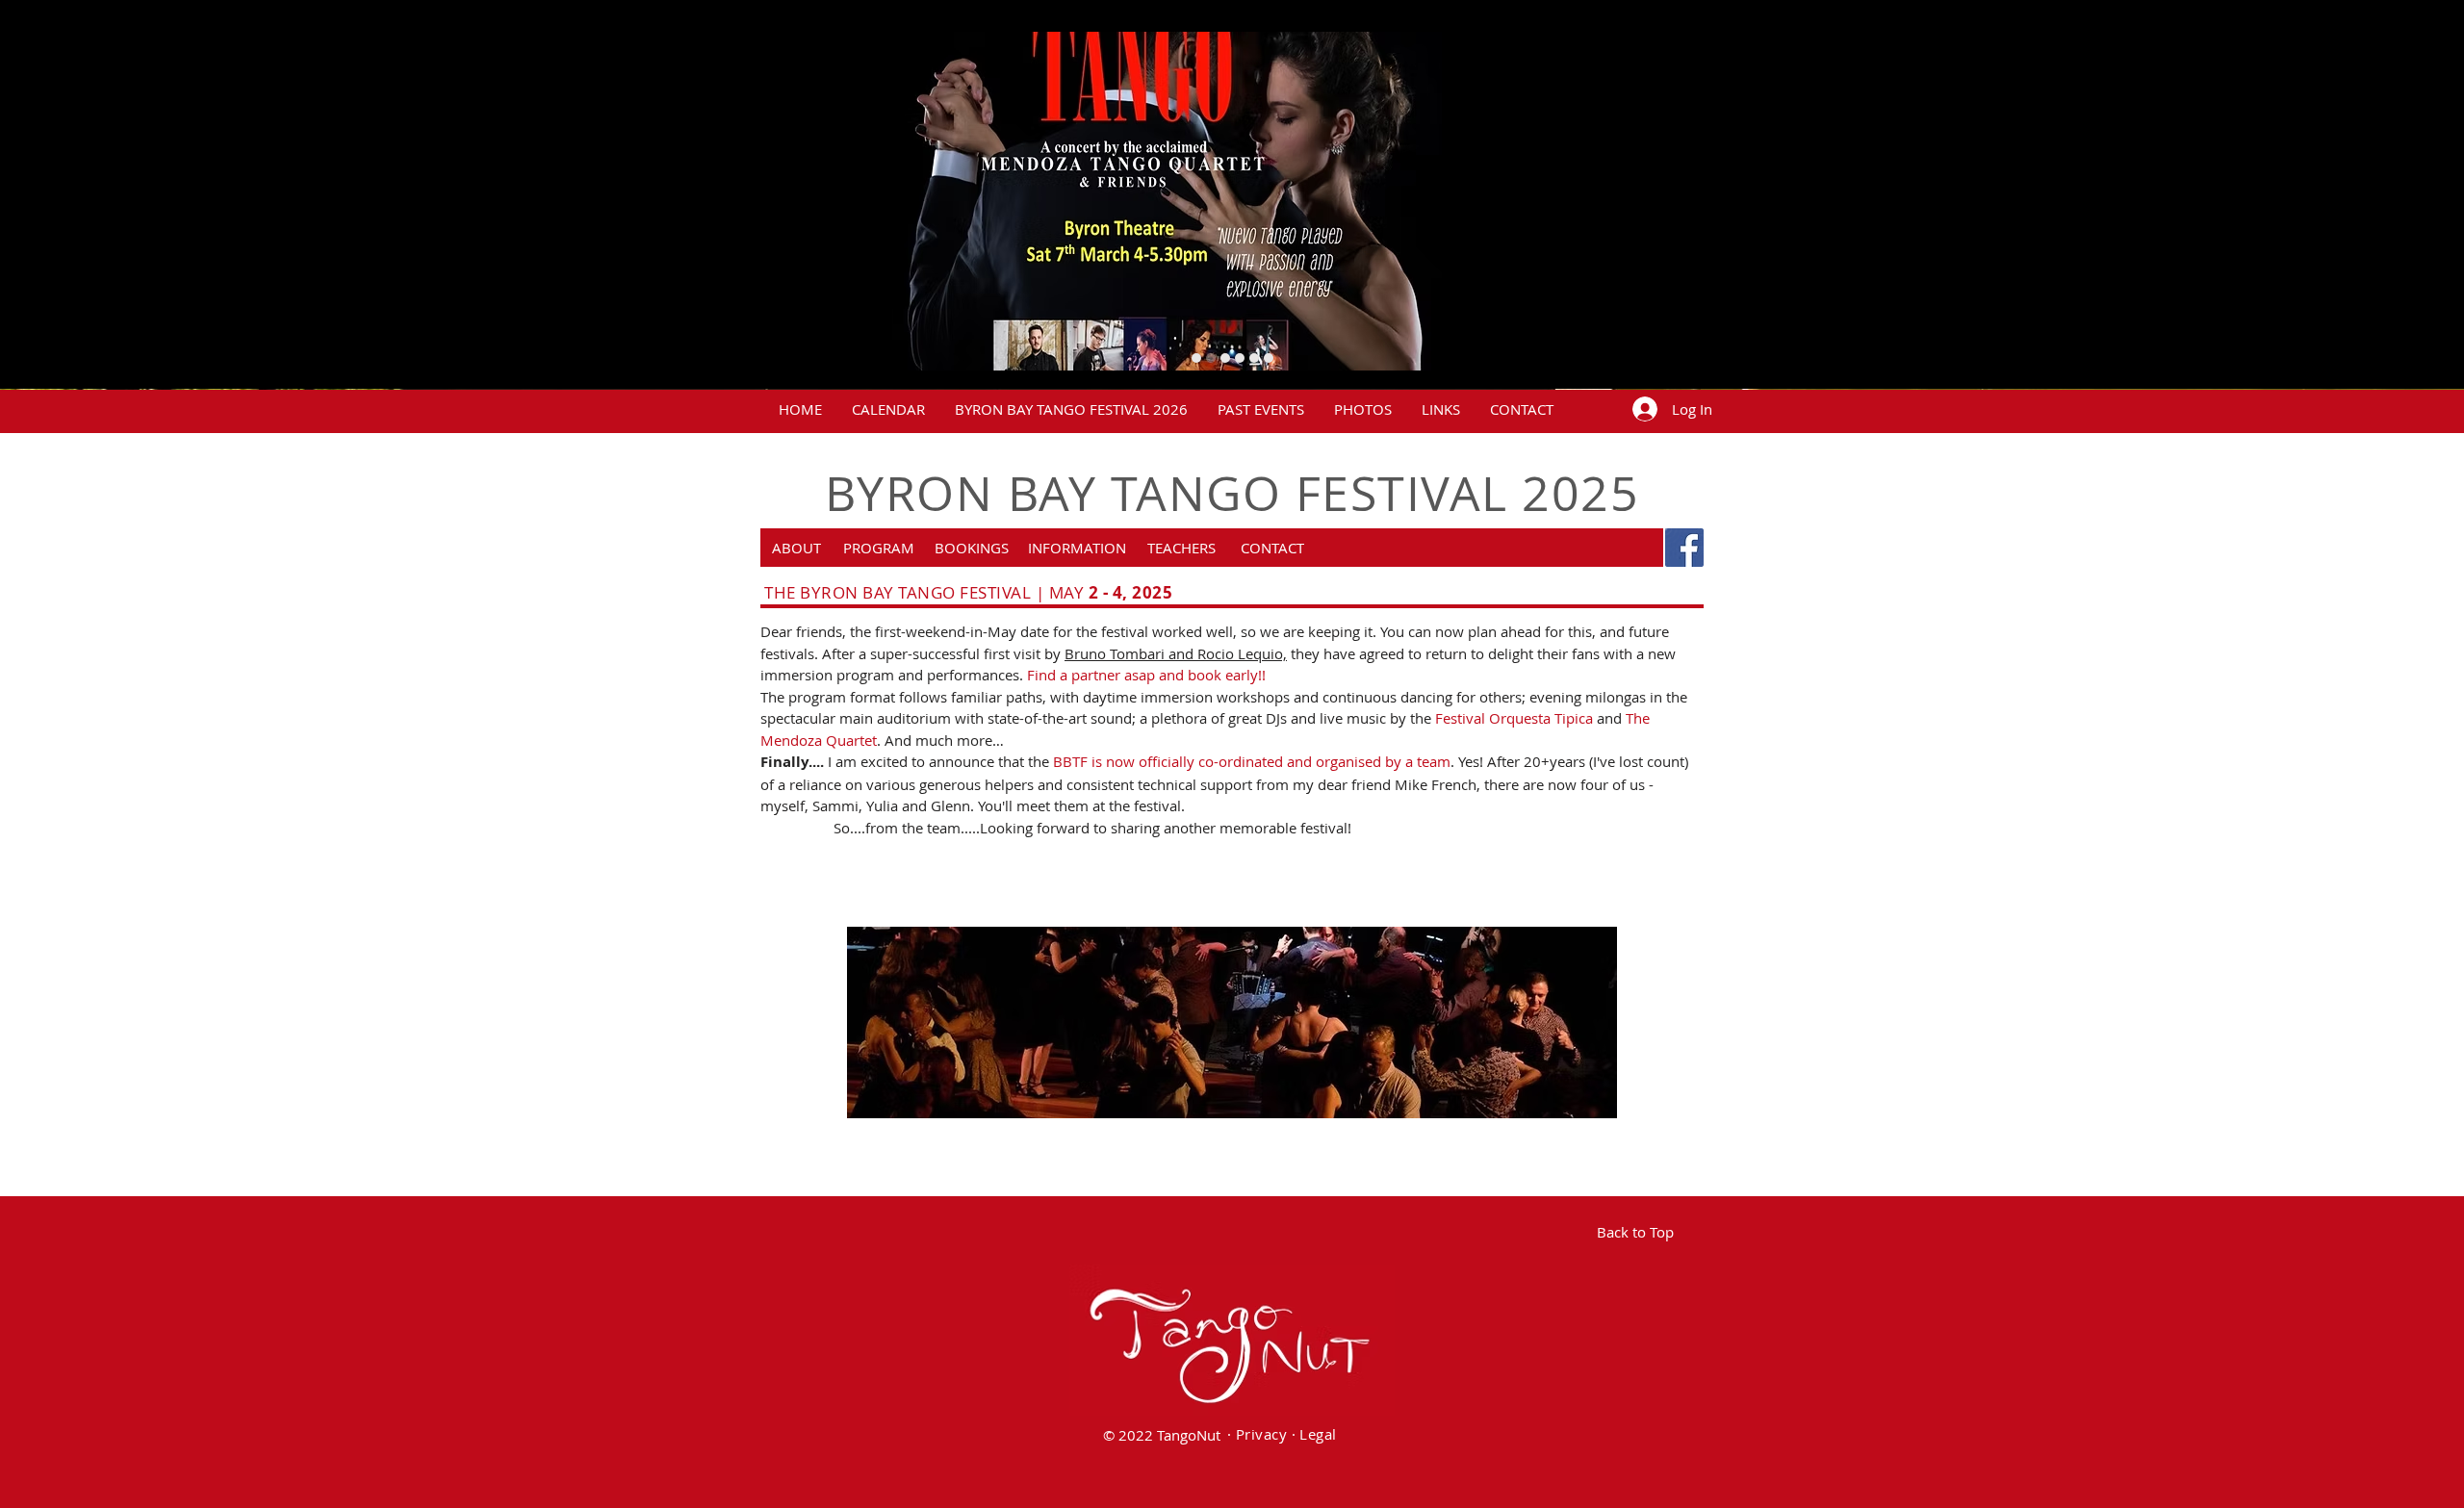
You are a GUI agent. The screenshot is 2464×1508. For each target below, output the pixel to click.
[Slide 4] (1196, 358)
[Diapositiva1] (1269, 358)
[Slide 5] (1211, 358)
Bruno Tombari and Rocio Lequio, (1176, 653)
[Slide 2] (1254, 358)
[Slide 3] (1240, 358)
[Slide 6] (1225, 358)
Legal (1318, 1434)
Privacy (1261, 1434)
